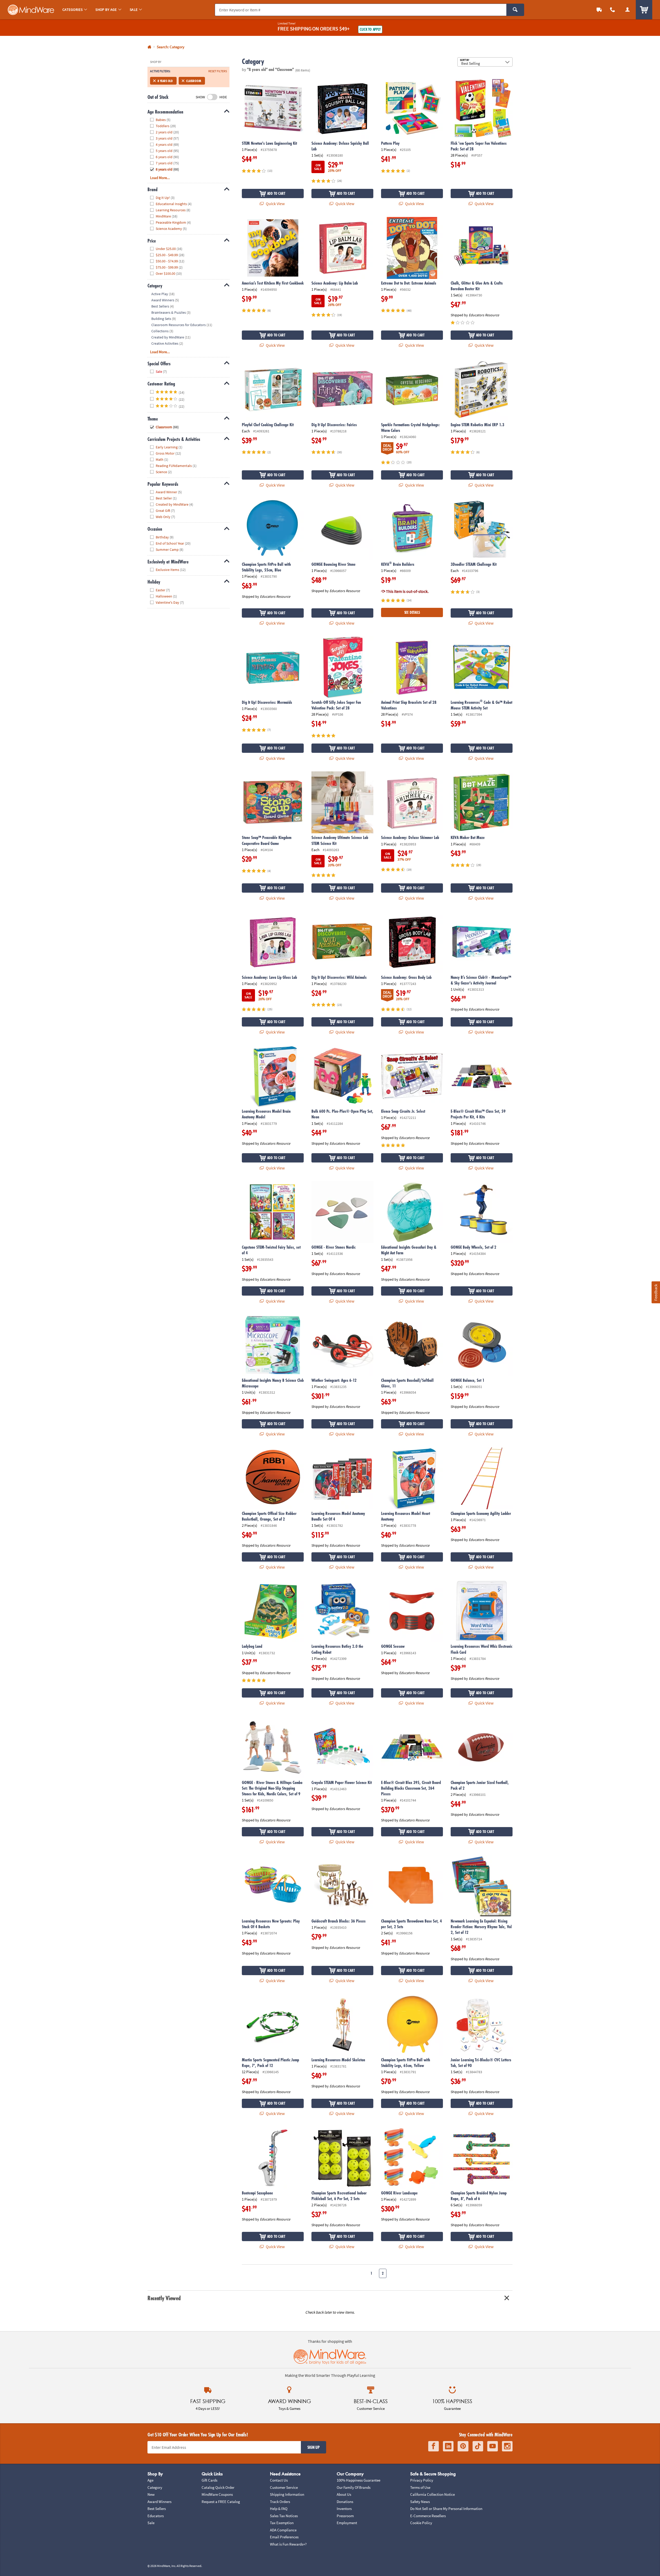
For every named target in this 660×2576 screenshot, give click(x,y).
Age (150, 2480)
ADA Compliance (283, 2530)
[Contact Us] (613, 10)
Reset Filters (218, 71)
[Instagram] (507, 2446)
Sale (151, 2523)
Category (155, 2487)
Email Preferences (284, 2537)
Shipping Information (287, 2494)
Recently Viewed (164, 2298)
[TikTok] (478, 2446)
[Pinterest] (463, 2446)
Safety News (420, 2502)
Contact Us (279, 2480)
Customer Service (284, 2487)
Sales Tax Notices (284, 2516)
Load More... (160, 178)
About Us (344, 2494)
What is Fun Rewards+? (288, 2544)
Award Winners (159, 2502)
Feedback (656, 1292)
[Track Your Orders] (599, 10)
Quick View (275, 204)
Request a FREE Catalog (221, 2502)
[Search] (515, 10)
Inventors (344, 2509)
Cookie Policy (421, 2523)
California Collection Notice (432, 2494)
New (151, 2494)
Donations (345, 2502)
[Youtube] (493, 2446)
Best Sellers (157, 2509)
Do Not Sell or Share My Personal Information (446, 2509)
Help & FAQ (279, 2509)
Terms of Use (420, 2487)
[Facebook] (434, 2446)
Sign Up (313, 2447)
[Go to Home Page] (149, 47)
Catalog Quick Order (218, 2487)
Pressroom (345, 2516)
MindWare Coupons (217, 2494)
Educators (156, 2516)
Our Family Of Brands (354, 2487)
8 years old (165, 81)
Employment (347, 2523)
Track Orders (280, 2502)
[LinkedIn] (448, 2446)
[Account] (628, 10)
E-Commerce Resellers (428, 2516)
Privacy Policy (422, 2480)
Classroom (193, 81)
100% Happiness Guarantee (358, 2480)
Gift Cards (209, 2480)
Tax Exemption (282, 2523)
